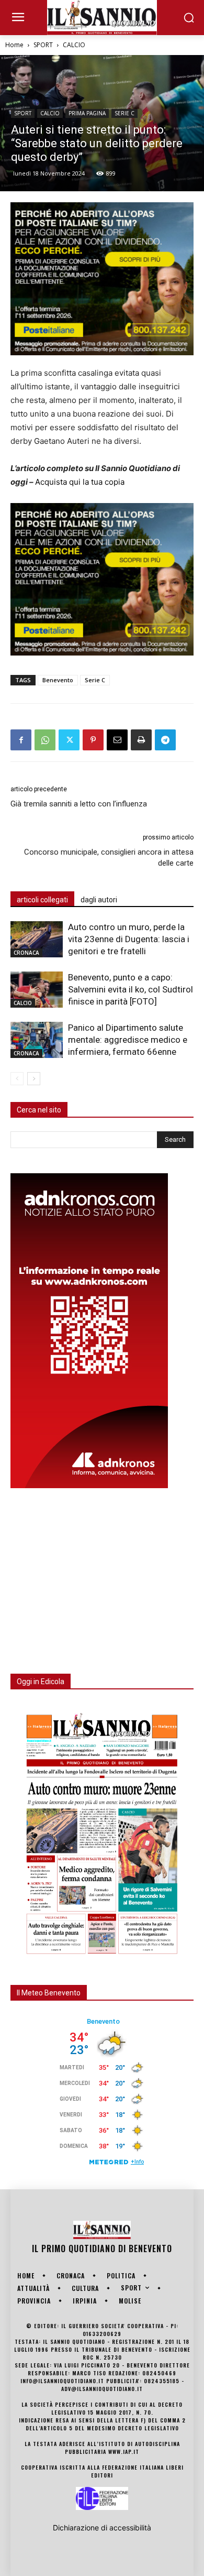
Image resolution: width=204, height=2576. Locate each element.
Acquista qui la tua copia (80, 482)
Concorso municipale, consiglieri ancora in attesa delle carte (109, 858)
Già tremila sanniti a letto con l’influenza (79, 804)
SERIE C (124, 113)
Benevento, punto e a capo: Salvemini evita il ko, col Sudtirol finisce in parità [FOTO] (131, 989)
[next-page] (34, 1079)
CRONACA (26, 953)
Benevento (58, 680)
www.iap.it (124, 2452)
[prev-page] (17, 1079)
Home (14, 45)
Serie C (95, 680)
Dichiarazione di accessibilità (102, 2528)
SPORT (43, 45)
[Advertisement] (89, 1575)
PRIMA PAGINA (87, 113)
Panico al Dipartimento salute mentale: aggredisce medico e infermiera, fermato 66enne (128, 1040)
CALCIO (74, 45)
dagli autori (99, 900)
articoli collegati (42, 900)
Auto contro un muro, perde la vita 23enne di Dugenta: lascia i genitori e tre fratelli (129, 939)
